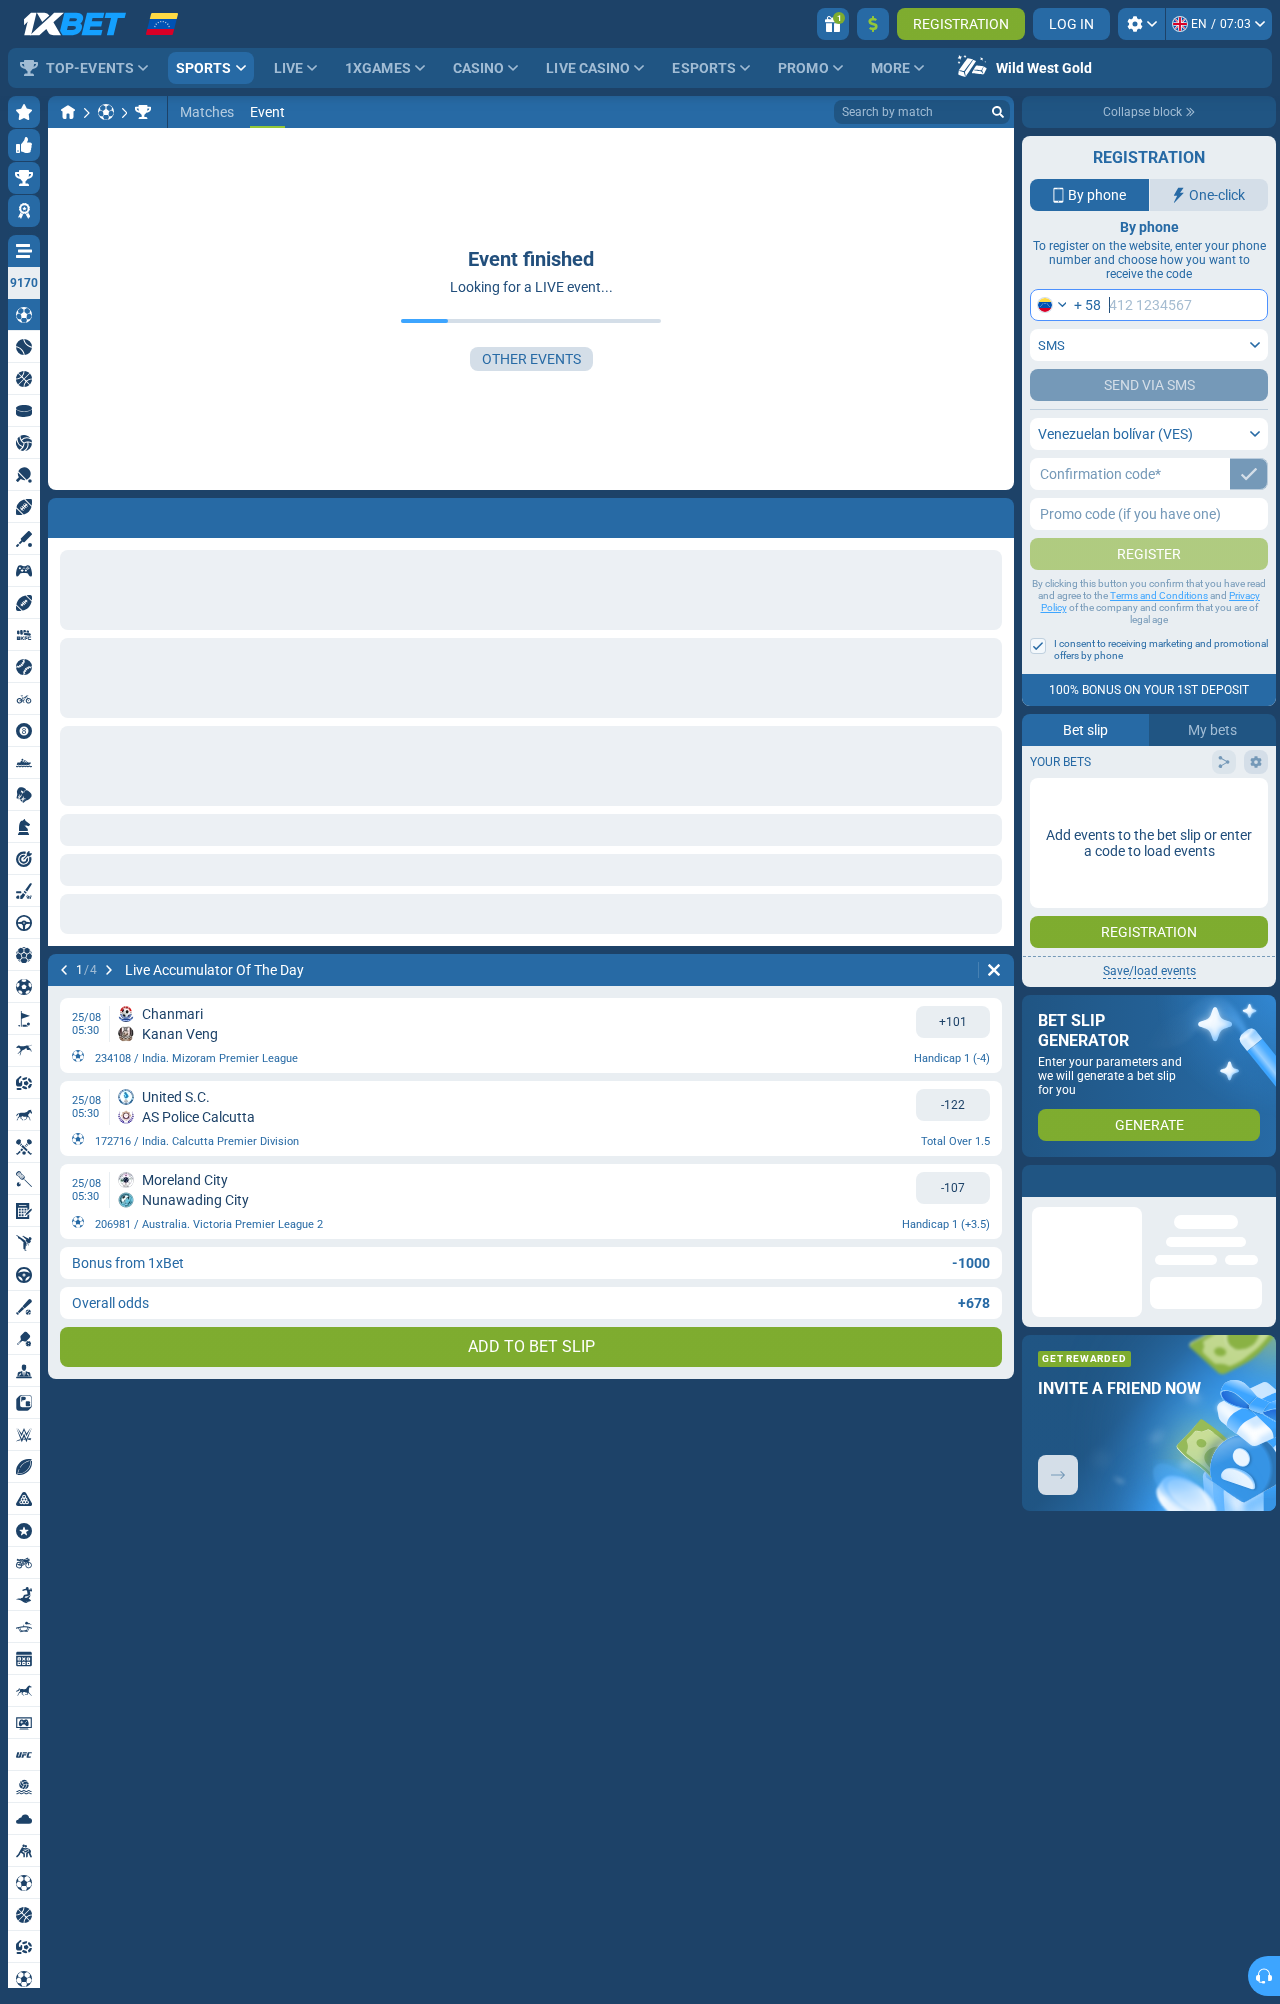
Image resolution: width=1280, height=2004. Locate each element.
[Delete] (994, 514)
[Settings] (1141, 24)
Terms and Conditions (1159, 595)
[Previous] (64, 514)
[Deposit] (873, 24)
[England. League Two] (143, 112)
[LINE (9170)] (68, 112)
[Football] (106, 112)
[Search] (998, 112)
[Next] (116, 514)
